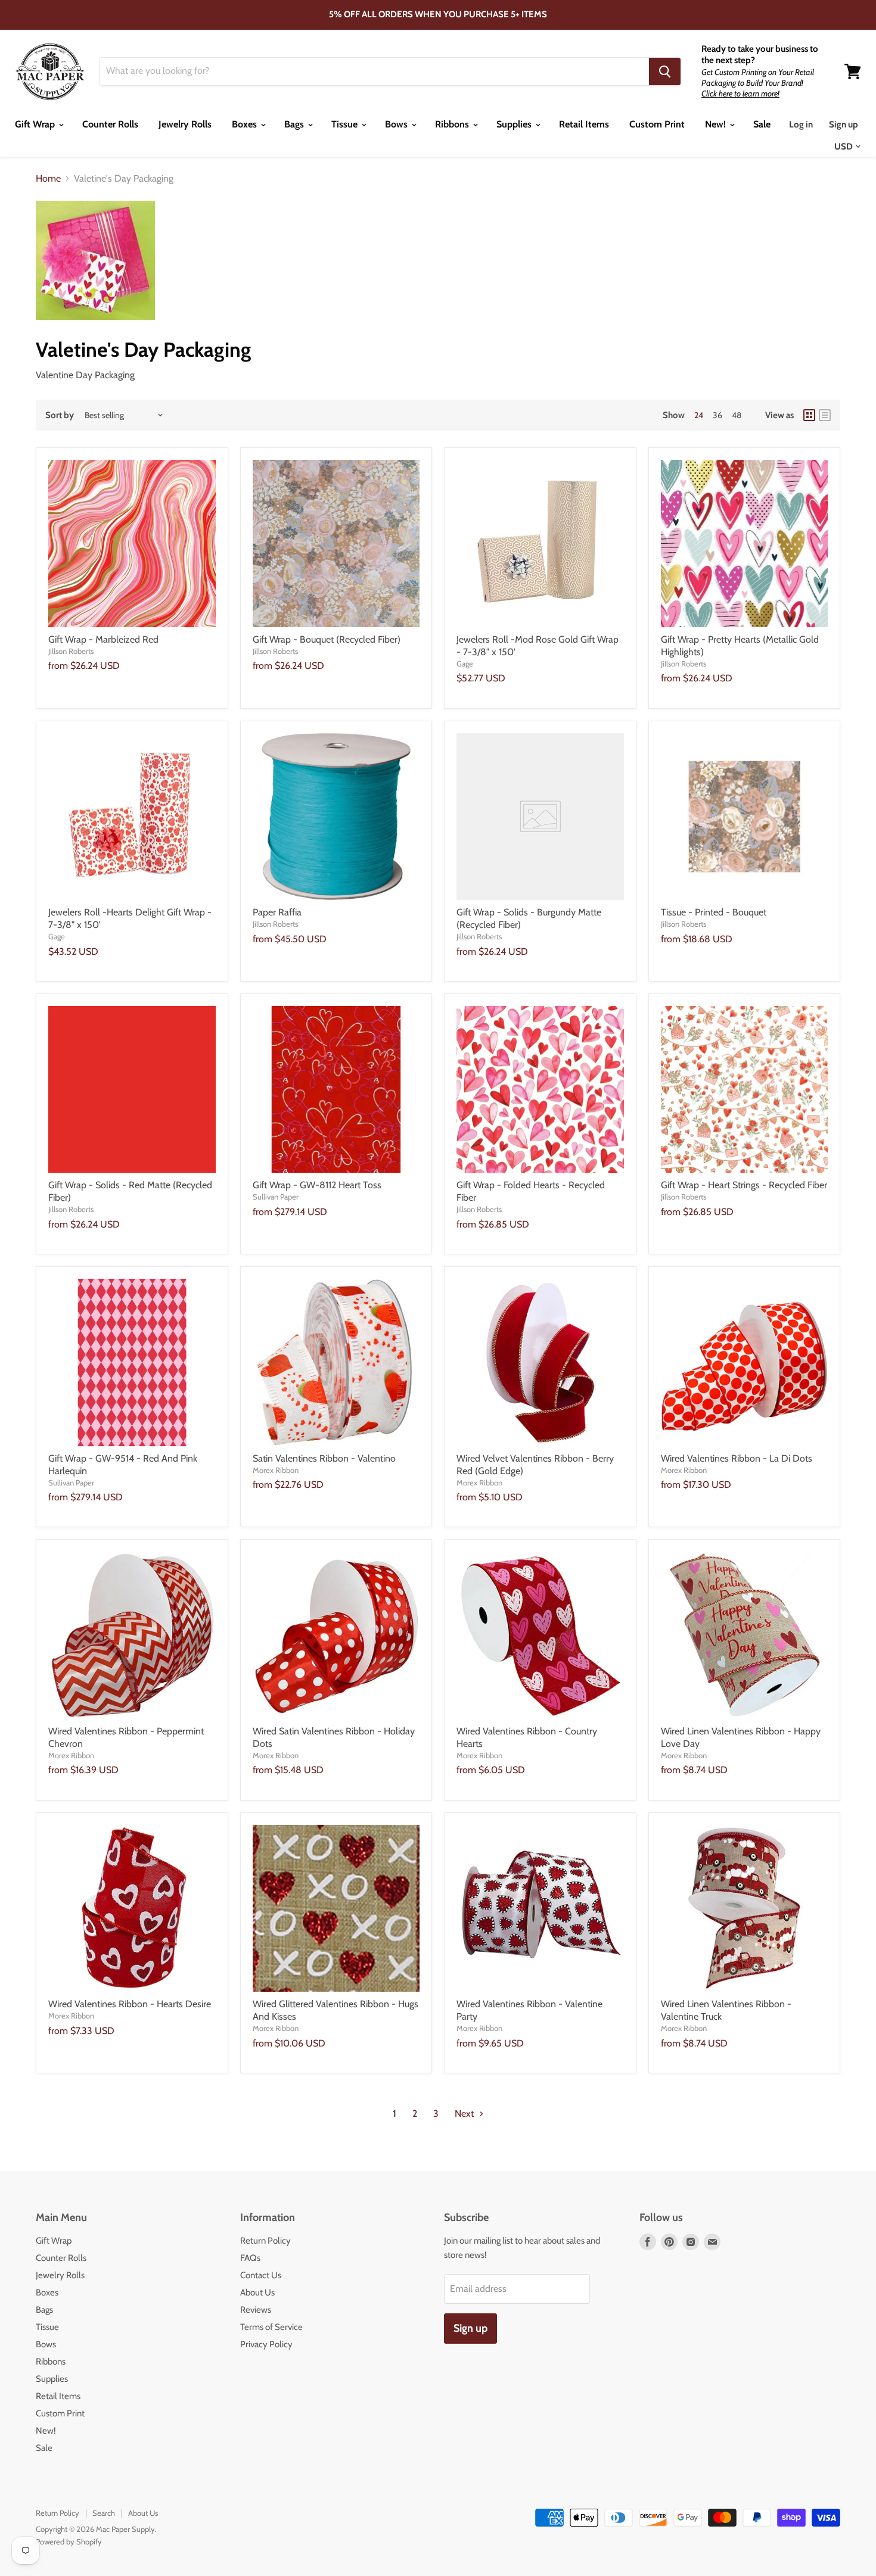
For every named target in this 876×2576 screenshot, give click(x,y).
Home (48, 179)
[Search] (665, 71)
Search (104, 2513)
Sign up (844, 124)
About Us (257, 2292)
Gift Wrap (36, 124)
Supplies (515, 124)
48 (737, 415)
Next (465, 2114)
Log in (801, 124)
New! (717, 124)
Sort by (60, 415)
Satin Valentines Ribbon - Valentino (324, 1458)
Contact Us (261, 2275)
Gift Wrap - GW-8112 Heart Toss (317, 1185)
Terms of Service (271, 2327)
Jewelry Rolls (185, 124)
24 (699, 415)
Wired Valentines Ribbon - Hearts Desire (130, 2004)
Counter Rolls (110, 124)
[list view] (825, 415)
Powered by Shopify (69, 2541)
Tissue (346, 124)
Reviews (256, 2310)
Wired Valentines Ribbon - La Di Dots (737, 1458)
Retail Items (584, 124)
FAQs (250, 2258)
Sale (762, 124)
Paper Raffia (277, 912)
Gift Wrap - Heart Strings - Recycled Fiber (744, 1185)
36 (717, 415)
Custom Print (657, 124)
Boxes (246, 124)
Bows (397, 124)
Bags (295, 124)
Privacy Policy (266, 2344)
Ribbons (453, 124)
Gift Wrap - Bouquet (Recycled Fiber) (327, 639)
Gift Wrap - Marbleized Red (103, 639)
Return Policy (265, 2241)
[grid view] (809, 415)
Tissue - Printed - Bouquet (714, 912)
